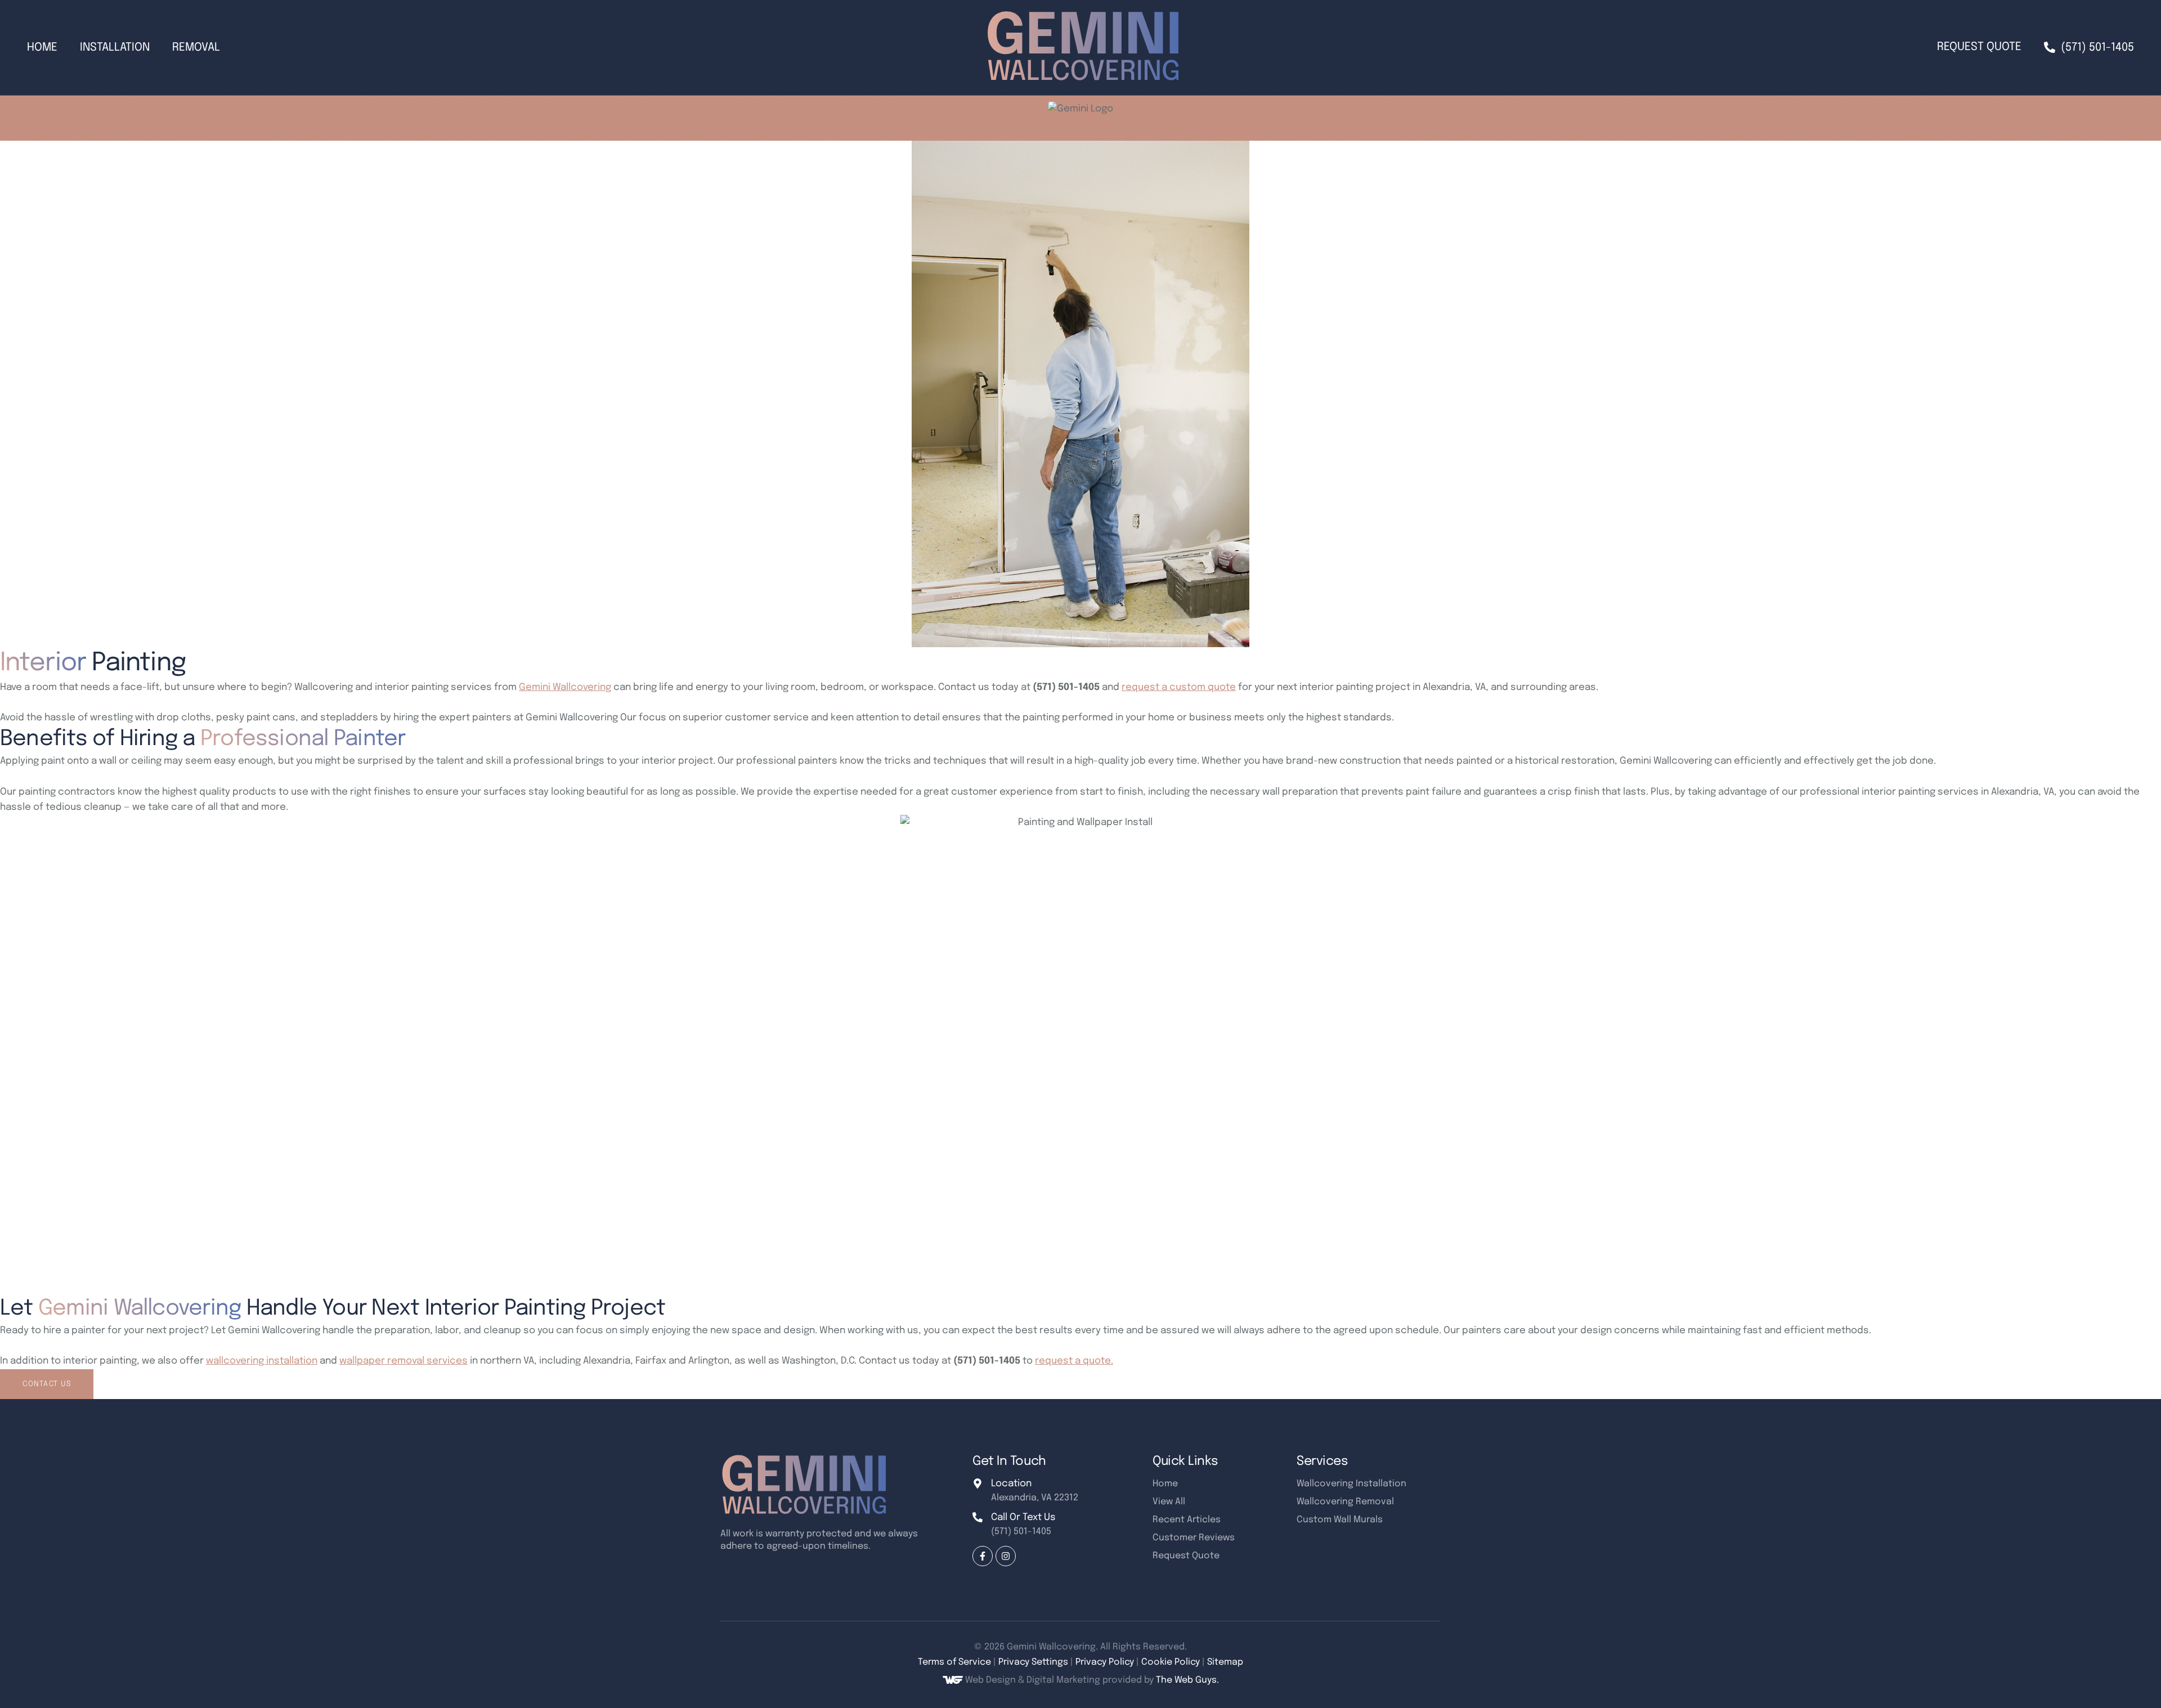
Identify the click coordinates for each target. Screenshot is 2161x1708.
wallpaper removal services (403, 1361)
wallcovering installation (262, 1361)
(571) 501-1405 (1021, 1532)
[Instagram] (1006, 1556)
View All (1169, 1502)
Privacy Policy (1105, 1662)
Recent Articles (1187, 1520)
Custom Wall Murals (1340, 1520)
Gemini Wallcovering (565, 687)
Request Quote (1979, 47)
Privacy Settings (1033, 1662)
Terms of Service (954, 1662)
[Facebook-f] (983, 1556)
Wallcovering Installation (1351, 1484)
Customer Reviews (1194, 1538)
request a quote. (1074, 1361)
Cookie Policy (1171, 1662)
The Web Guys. (1187, 1680)
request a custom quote (1179, 687)
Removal (196, 48)
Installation (115, 48)
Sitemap (1225, 1662)
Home (42, 48)
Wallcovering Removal (1345, 1502)
